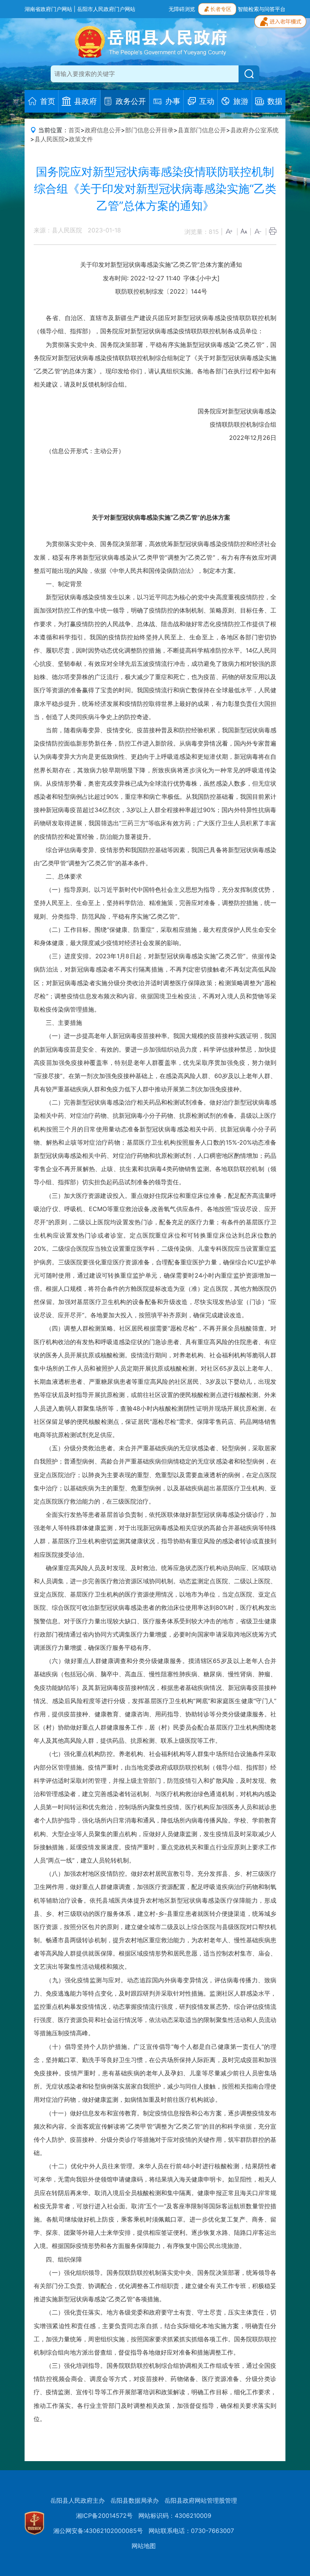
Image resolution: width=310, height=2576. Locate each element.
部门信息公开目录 (149, 130)
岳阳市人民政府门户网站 (106, 9)
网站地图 (144, 2546)
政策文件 (81, 139)
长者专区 (221, 9)
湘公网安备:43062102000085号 (98, 2531)
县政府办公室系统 (254, 130)
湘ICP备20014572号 (104, 2516)
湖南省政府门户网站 (48, 9)
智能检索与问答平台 (262, 9)
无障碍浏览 (182, 9)
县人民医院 (50, 139)
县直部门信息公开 (202, 130)
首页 (74, 130)
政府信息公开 (103, 130)
